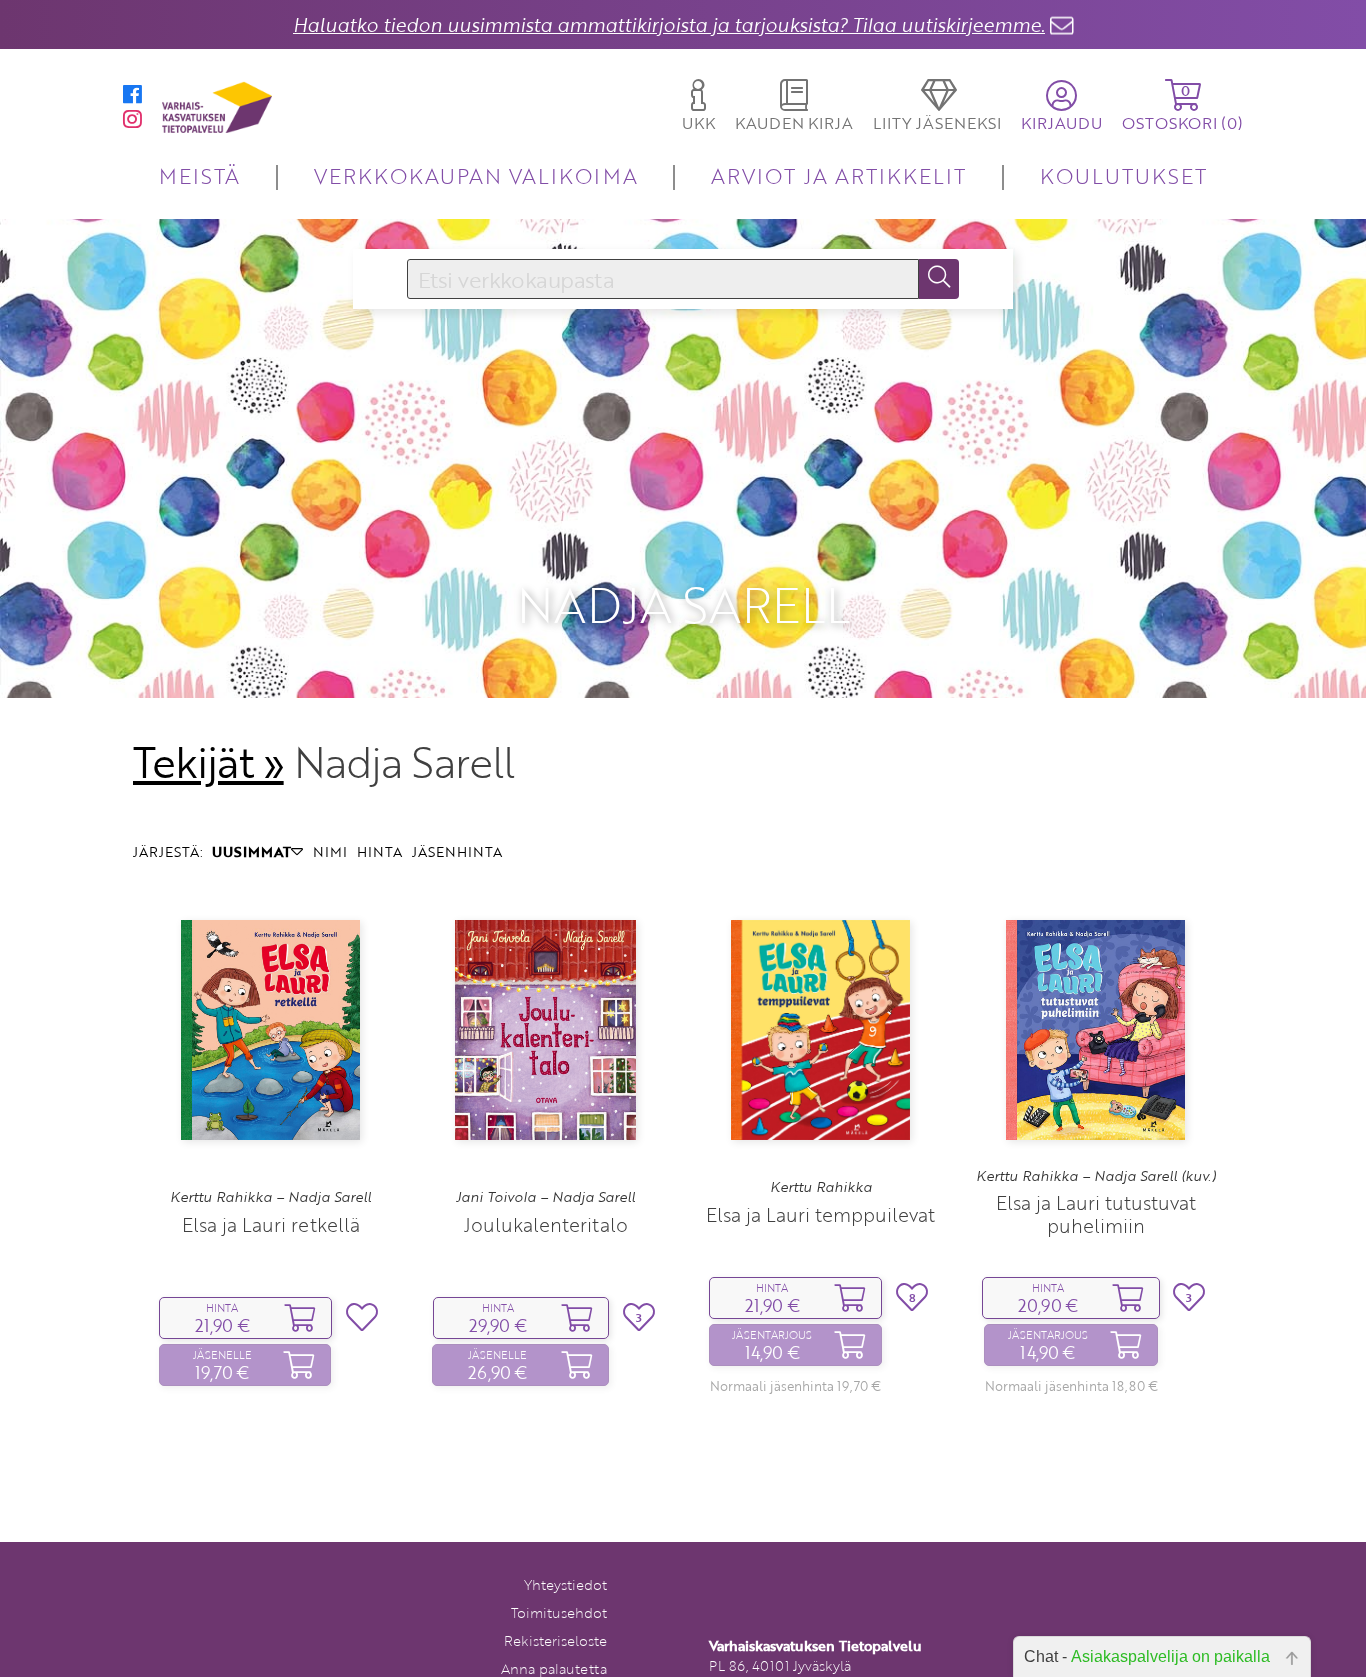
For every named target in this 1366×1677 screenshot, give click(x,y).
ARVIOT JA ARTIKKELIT (838, 175)
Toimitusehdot (559, 1612)
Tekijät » (208, 762)
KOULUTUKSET (1123, 175)
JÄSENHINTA (457, 851)
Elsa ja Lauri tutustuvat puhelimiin (1096, 1214)
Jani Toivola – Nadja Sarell (545, 1197)
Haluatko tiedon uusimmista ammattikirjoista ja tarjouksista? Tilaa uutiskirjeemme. (669, 24)
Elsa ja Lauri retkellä (271, 1224)
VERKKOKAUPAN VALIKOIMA (476, 175)
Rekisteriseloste (555, 1640)
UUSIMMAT (251, 851)
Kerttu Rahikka (821, 1187)
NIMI (330, 851)
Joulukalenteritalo (546, 1224)
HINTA (379, 851)
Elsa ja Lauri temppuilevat (820, 1214)
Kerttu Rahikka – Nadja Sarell (270, 1197)
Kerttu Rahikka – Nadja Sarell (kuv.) (1096, 1176)
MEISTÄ (199, 175)
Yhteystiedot (565, 1584)
